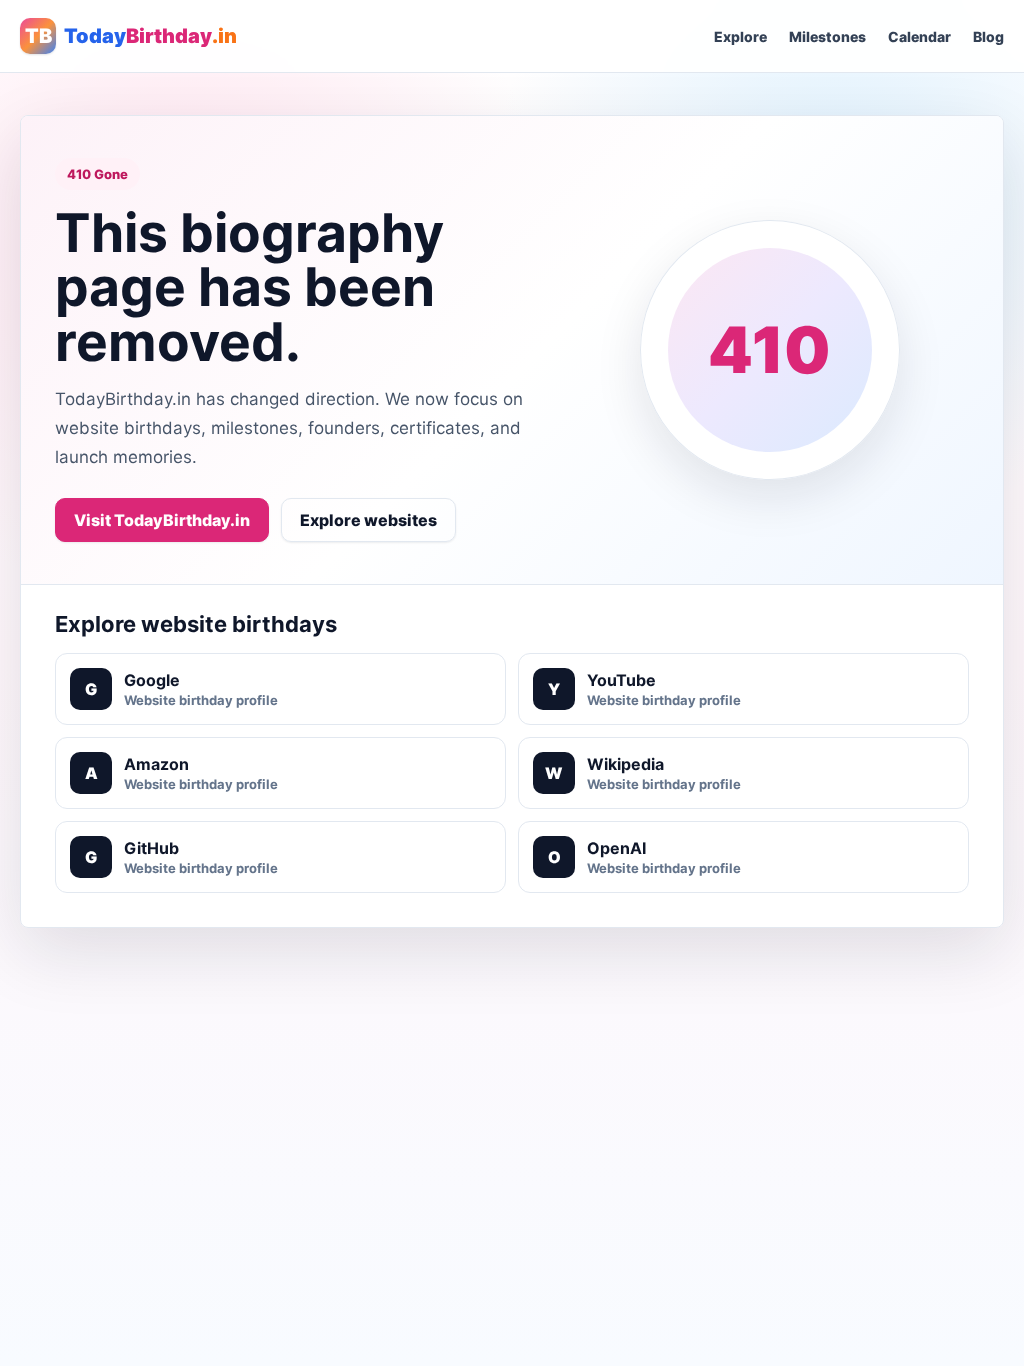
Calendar (919, 36)
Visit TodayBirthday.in (162, 520)
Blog (988, 36)
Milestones (827, 36)
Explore (740, 36)
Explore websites (368, 520)
